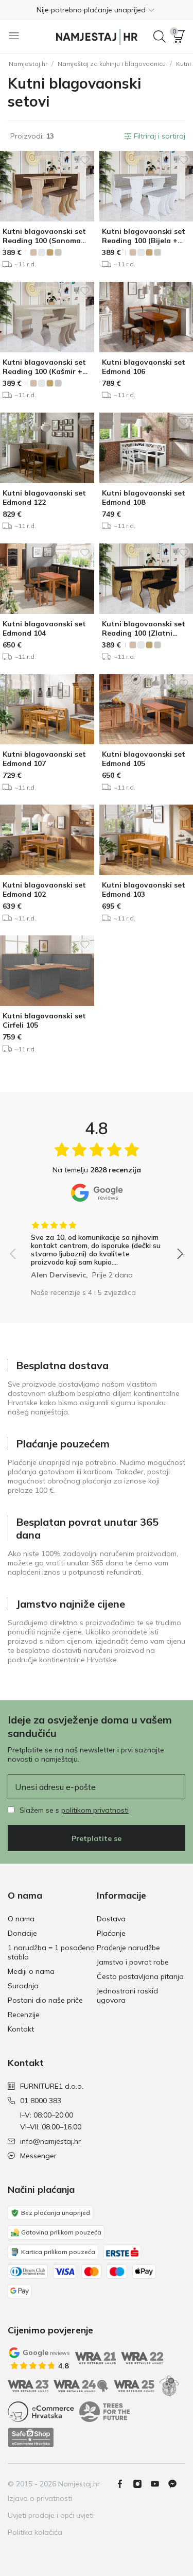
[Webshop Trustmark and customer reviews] (31, 2437)
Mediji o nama (31, 1971)
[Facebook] (124, 2484)
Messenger (38, 2156)
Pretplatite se (97, 1838)
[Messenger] (177, 2484)
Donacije (22, 1933)
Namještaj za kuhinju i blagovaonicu (112, 64)
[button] (97, 10)
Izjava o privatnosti (40, 2498)
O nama (21, 1919)
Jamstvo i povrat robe (133, 1962)
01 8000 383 (41, 2101)
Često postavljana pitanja (140, 1976)
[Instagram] (142, 2484)
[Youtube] (159, 2484)
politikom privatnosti (95, 1810)
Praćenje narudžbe (128, 1948)
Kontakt (21, 2029)
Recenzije (24, 2015)
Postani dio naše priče (45, 2000)
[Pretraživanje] (160, 37)
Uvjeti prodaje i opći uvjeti (51, 2515)
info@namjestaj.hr (50, 2141)
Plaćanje (111, 1933)
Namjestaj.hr (28, 64)
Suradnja (23, 1986)
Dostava (111, 1919)
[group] (97, 1247)
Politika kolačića (35, 2532)
